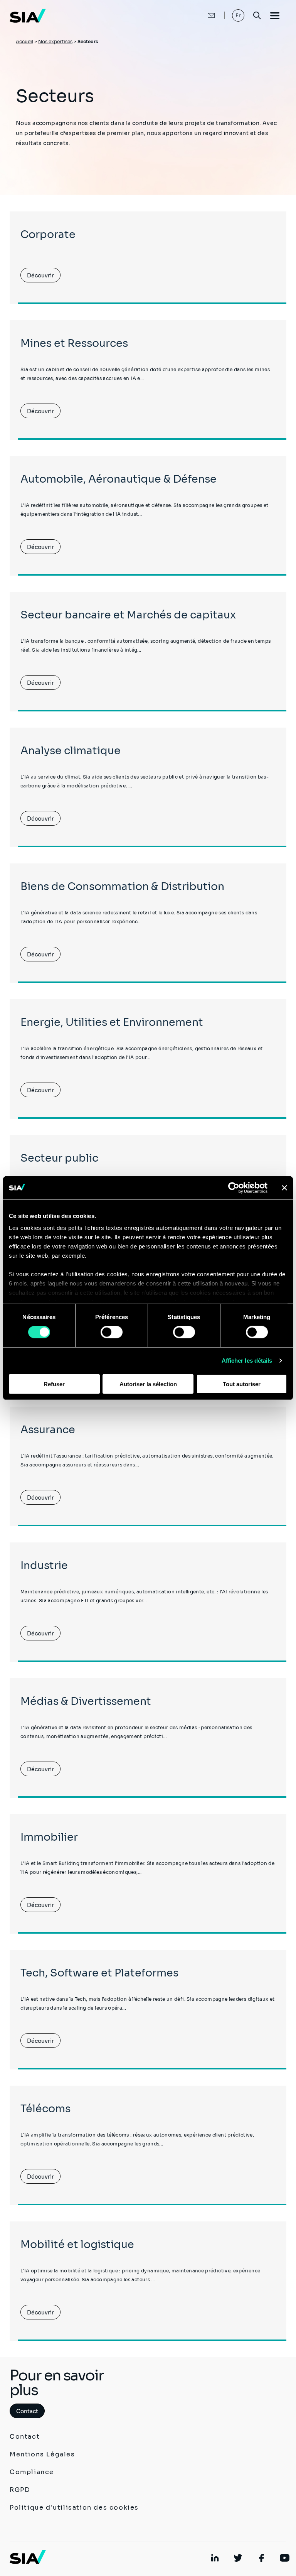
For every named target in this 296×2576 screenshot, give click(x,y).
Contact (27, 2411)
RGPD (20, 2490)
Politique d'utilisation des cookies (74, 2508)
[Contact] (203, 15)
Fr (238, 15)
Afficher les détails (247, 1361)
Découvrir (40, 275)
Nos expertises (55, 41)
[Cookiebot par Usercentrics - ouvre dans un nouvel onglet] (234, 1187)
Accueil (24, 41)
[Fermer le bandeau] (284, 1187)
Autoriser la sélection (148, 1384)
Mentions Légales (42, 2454)
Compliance (32, 2472)
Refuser (54, 1384)
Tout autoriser (242, 1384)
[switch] (112, 1332)
